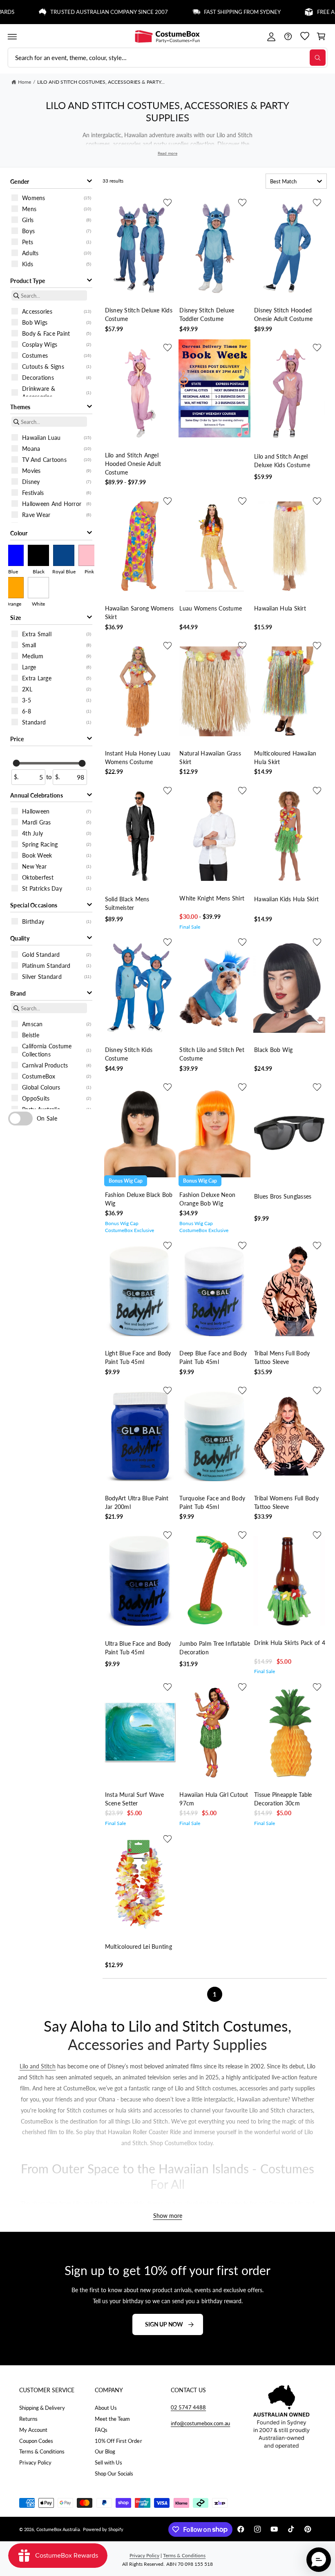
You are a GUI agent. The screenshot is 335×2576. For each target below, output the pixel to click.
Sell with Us (108, 2462)
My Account (33, 2430)
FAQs (101, 2430)
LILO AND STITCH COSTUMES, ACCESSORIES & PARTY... (101, 82)
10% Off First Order (118, 2441)
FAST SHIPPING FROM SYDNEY (210, 12)
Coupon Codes (36, 2441)
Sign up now (164, 2324)
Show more (168, 2216)
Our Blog (105, 2451)
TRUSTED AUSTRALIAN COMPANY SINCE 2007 (78, 12)
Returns (28, 2419)
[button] (12, 37)
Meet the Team (112, 2419)
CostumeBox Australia (58, 2529)
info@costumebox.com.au (200, 2423)
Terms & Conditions (42, 2451)
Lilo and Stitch (38, 2067)
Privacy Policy (35, 2462)
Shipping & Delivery (42, 2408)
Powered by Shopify (103, 2529)
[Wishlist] (305, 37)
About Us (106, 2408)
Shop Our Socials (114, 2473)
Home (25, 82)
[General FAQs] (288, 37)
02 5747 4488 (188, 2407)
